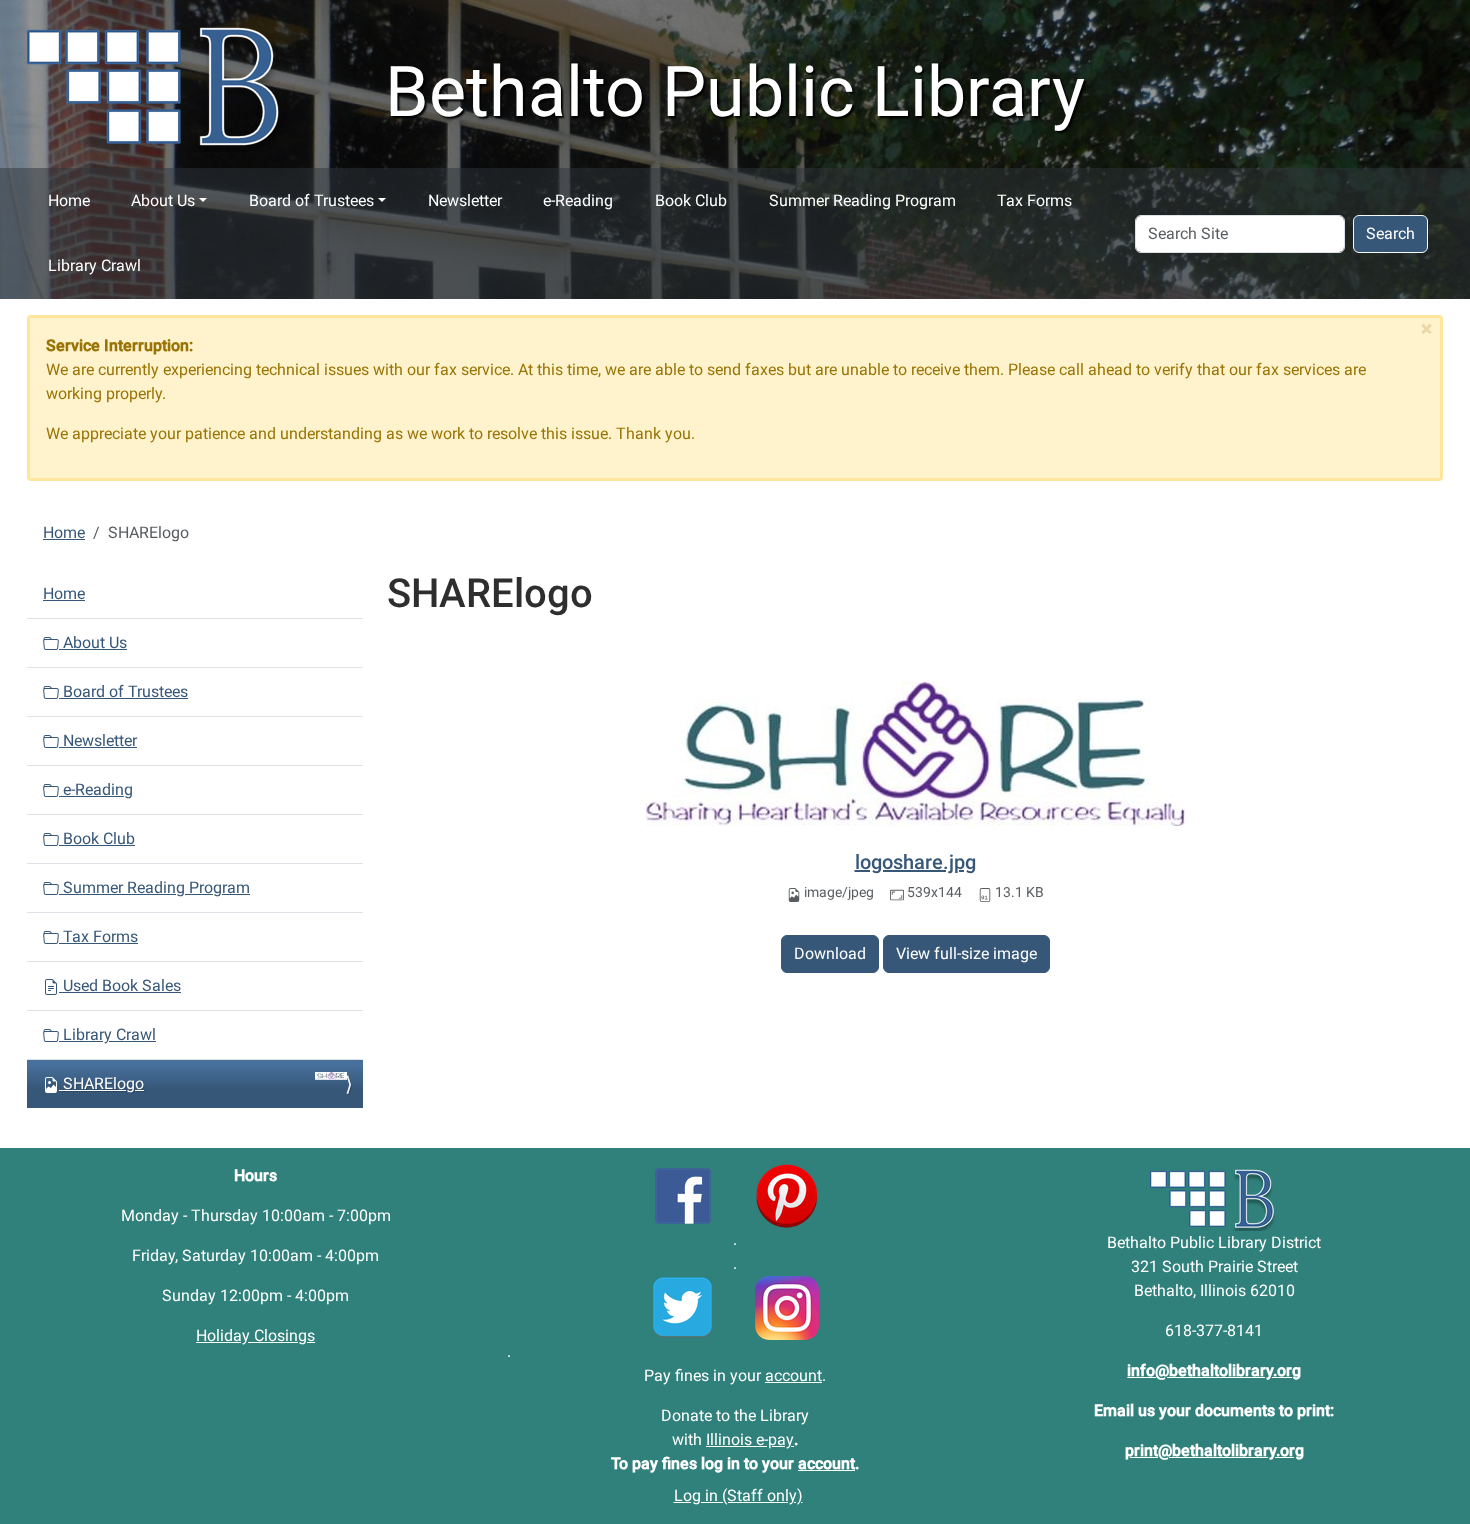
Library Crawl (94, 265)
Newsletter (465, 200)
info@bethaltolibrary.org (1214, 1370)
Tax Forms (1034, 200)
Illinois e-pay (750, 1439)
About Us (163, 200)
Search (1390, 233)
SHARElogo (103, 1083)
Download (830, 953)
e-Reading (578, 200)
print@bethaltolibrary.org (1214, 1450)
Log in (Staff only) (738, 1495)
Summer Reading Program (862, 200)
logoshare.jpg (915, 862)
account (793, 1375)
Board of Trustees (311, 200)
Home (69, 200)
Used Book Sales (120, 985)
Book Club (691, 200)
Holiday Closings (255, 1335)
